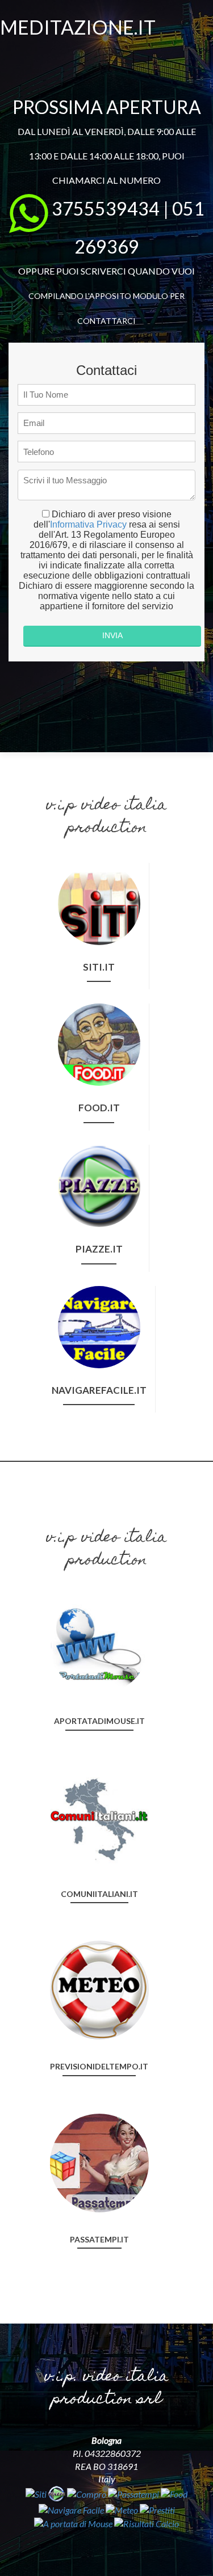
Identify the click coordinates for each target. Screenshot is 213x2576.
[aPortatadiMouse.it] (99, 1643)
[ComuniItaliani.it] (99, 1816)
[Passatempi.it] (99, 2162)
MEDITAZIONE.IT (78, 27)
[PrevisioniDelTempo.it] (99, 1989)
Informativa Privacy (88, 524)
